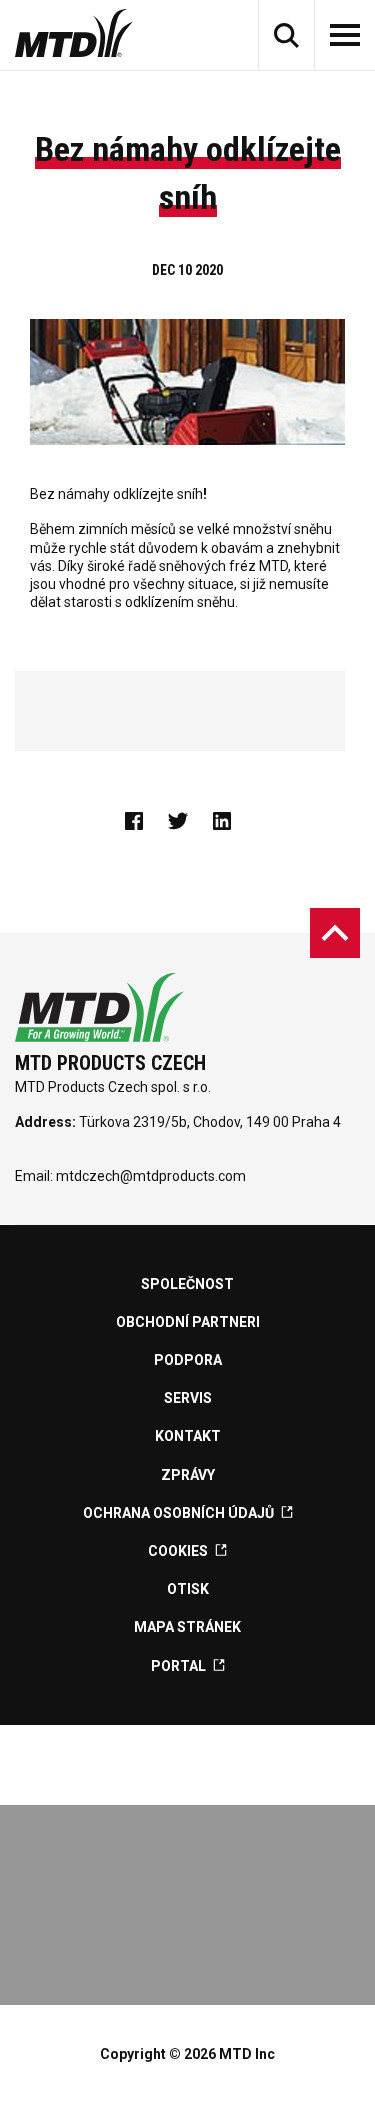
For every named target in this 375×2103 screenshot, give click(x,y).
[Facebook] (144, 821)
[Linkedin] (232, 821)
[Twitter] (188, 821)
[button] (286, 35)
